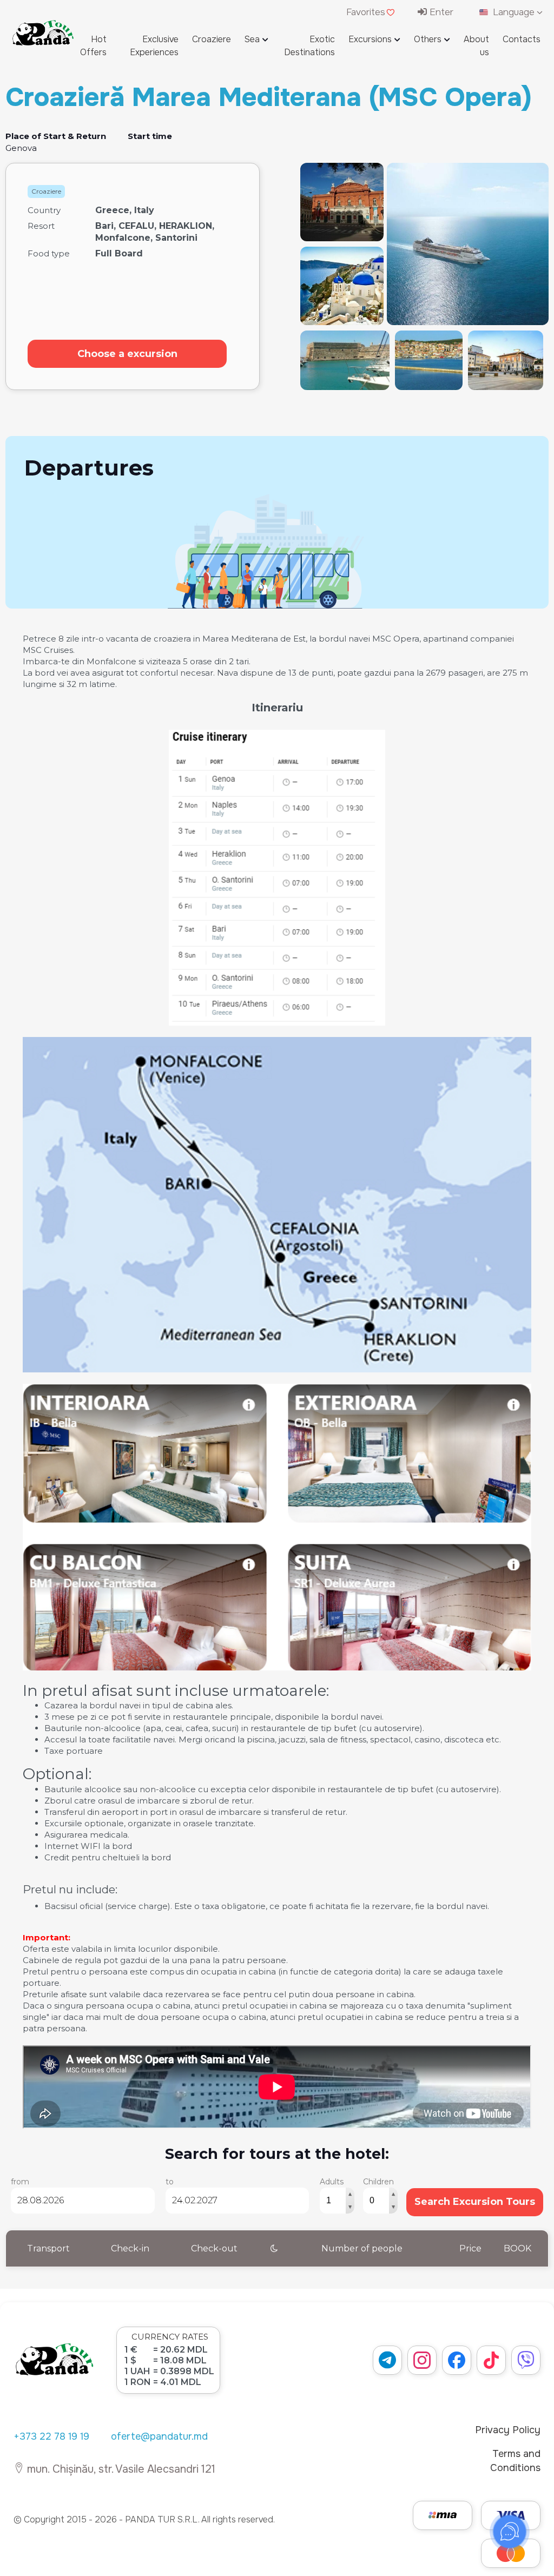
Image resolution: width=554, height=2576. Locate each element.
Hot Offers (93, 46)
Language (514, 12)
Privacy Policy (508, 2430)
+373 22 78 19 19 (51, 2436)
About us (476, 46)
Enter (440, 12)
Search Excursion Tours (475, 2202)
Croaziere (212, 39)
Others (428, 39)
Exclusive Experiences (154, 46)
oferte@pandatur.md (159, 2436)
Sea (252, 39)
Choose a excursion (127, 354)
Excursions (370, 39)
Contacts (522, 39)
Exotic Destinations (309, 46)
